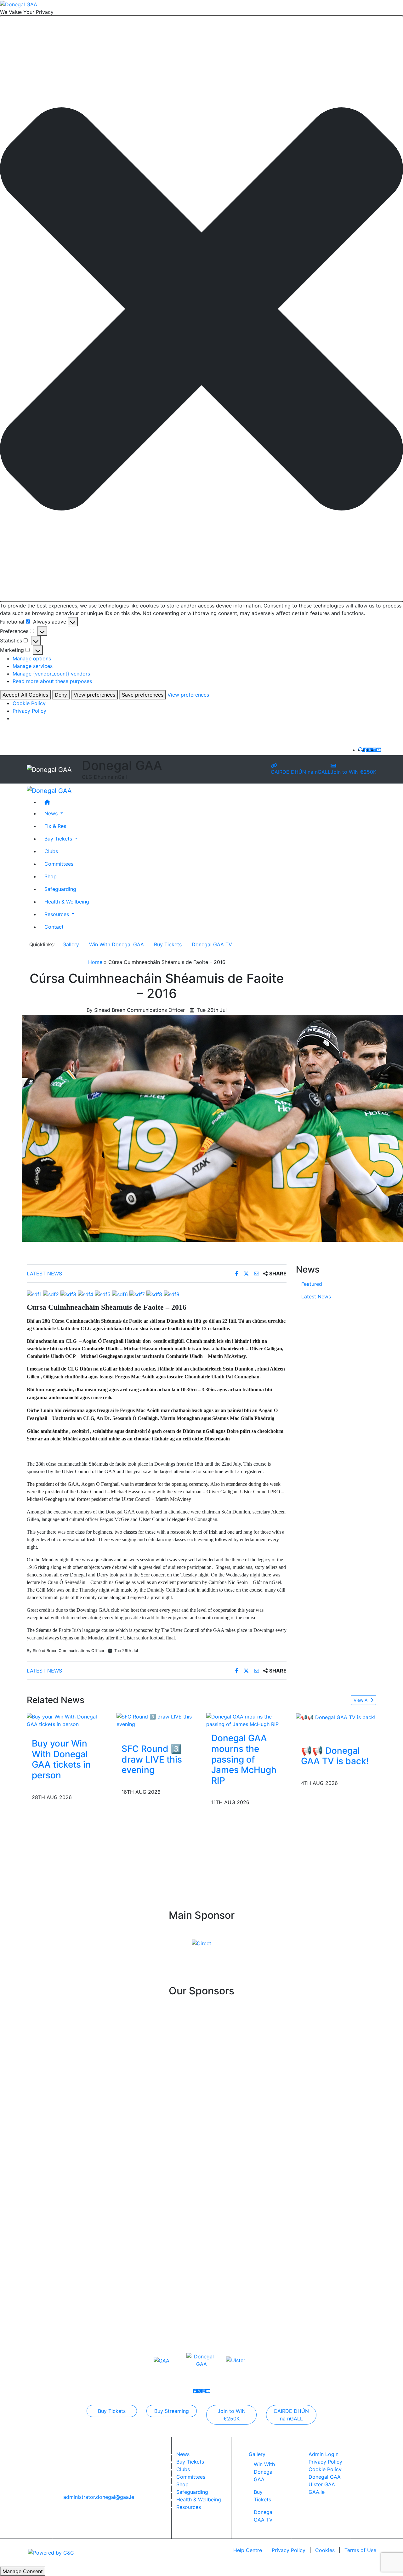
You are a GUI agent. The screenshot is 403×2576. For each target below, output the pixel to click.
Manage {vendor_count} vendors (51, 674)
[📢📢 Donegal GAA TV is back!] (336, 1717)
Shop (51, 876)
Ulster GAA (322, 2484)
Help (248, 2550)
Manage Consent (23, 2571)
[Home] (208, 802)
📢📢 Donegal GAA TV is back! (335, 1756)
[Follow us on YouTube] (379, 750)
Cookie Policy (29, 703)
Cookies (325, 2550)
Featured (312, 1284)
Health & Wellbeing (67, 902)
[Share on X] (247, 1274)
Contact (54, 927)
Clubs (51, 851)
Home (95, 962)
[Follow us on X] (370, 750)
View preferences (94, 695)
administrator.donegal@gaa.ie (99, 2497)
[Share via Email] (257, 1274)
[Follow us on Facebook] (366, 750)
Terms (360, 2550)
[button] (201, 309)
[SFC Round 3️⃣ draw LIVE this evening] (157, 1720)
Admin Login (324, 2454)
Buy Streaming (172, 2411)
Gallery (71, 944)
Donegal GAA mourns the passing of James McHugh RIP (244, 1759)
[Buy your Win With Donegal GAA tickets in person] (67, 1720)
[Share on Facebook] (238, 1274)
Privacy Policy (29, 711)
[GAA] (162, 2360)
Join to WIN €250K (353, 772)
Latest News (44, 1274)
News (183, 2454)
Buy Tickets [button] (59, 839)
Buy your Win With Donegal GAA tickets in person (61, 1759)
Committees (59, 864)
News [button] (52, 813)
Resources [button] (57, 914)
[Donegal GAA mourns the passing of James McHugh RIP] (246, 1720)
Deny (61, 695)
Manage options (32, 658)
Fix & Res (55, 826)
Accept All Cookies (25, 695)
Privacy (289, 2550)
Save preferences (143, 695)
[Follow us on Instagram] (374, 750)
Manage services (33, 666)
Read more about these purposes (52, 681)
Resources (189, 2507)
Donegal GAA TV (212, 944)
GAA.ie (317, 2492)
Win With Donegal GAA (116, 944)
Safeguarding (60, 889)
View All (362, 1700)
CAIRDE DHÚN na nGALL (301, 772)
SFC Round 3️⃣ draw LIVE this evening (152, 1759)
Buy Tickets (168, 944)
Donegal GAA (325, 2477)
